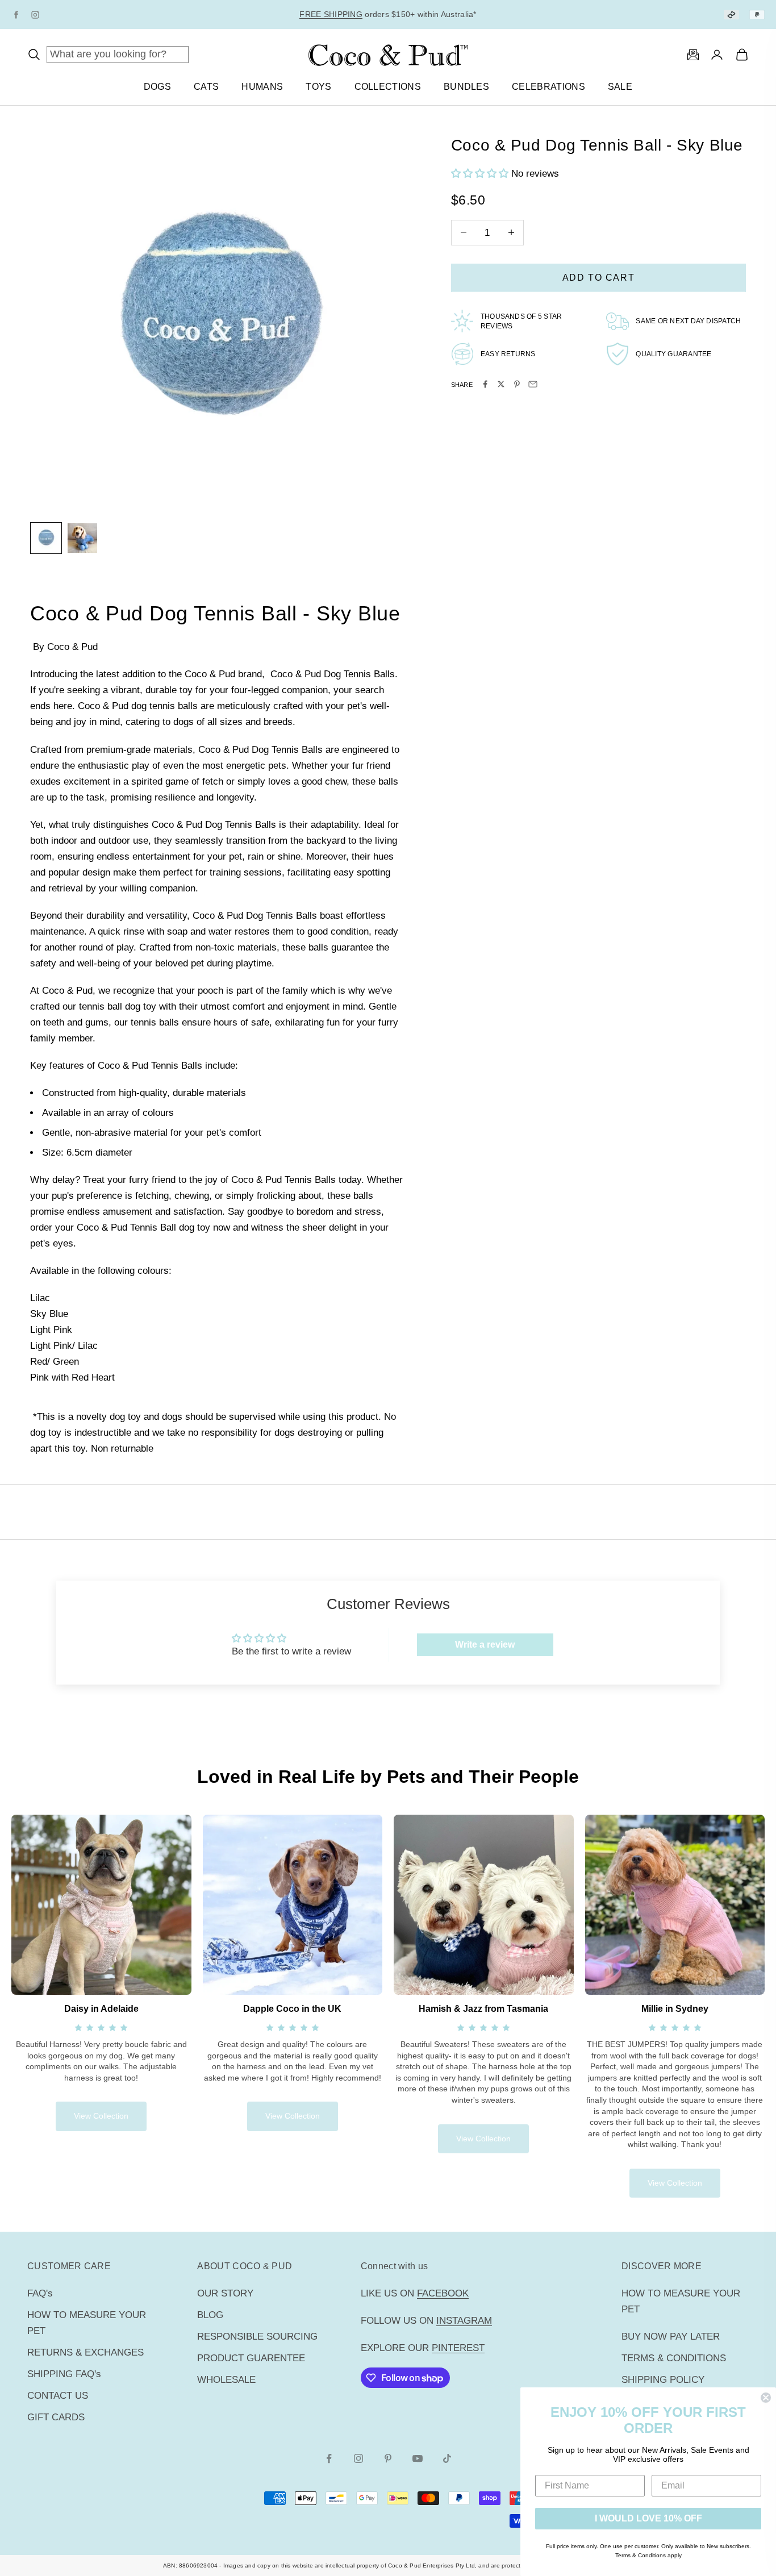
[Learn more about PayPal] (757, 14)
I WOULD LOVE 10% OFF (648, 2518)
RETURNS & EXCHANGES (85, 2352)
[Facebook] (16, 15)
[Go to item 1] (46, 538)
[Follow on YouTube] (418, 2458)
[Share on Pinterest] (517, 384)
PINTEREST (458, 2348)
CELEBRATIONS (548, 87)
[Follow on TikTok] (447, 2458)
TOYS (318, 87)
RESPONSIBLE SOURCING (257, 2337)
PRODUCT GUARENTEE (251, 2358)
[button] (481, 174)
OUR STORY (225, 2293)
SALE (620, 87)
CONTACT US (58, 2396)
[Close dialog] (766, 2398)
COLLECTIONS (388, 87)
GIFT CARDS (56, 2417)
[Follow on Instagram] (358, 2458)
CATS (206, 87)
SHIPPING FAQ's (64, 2374)
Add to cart (599, 277)
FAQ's (40, 2293)
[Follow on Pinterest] (388, 2458)
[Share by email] (533, 384)
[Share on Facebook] (485, 384)
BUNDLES (466, 87)
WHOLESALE (226, 2380)
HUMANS (262, 87)
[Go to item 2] (82, 538)
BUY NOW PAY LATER (671, 2337)
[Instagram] (35, 15)
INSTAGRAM (464, 2321)
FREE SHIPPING (331, 14)
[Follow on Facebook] (329, 2458)
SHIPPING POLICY (663, 2380)
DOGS (157, 87)
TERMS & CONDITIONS (674, 2358)
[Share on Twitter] (501, 384)
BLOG (210, 2315)
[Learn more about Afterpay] (731, 14)
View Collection (101, 2116)
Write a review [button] (485, 1645)
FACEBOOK (443, 2293)
